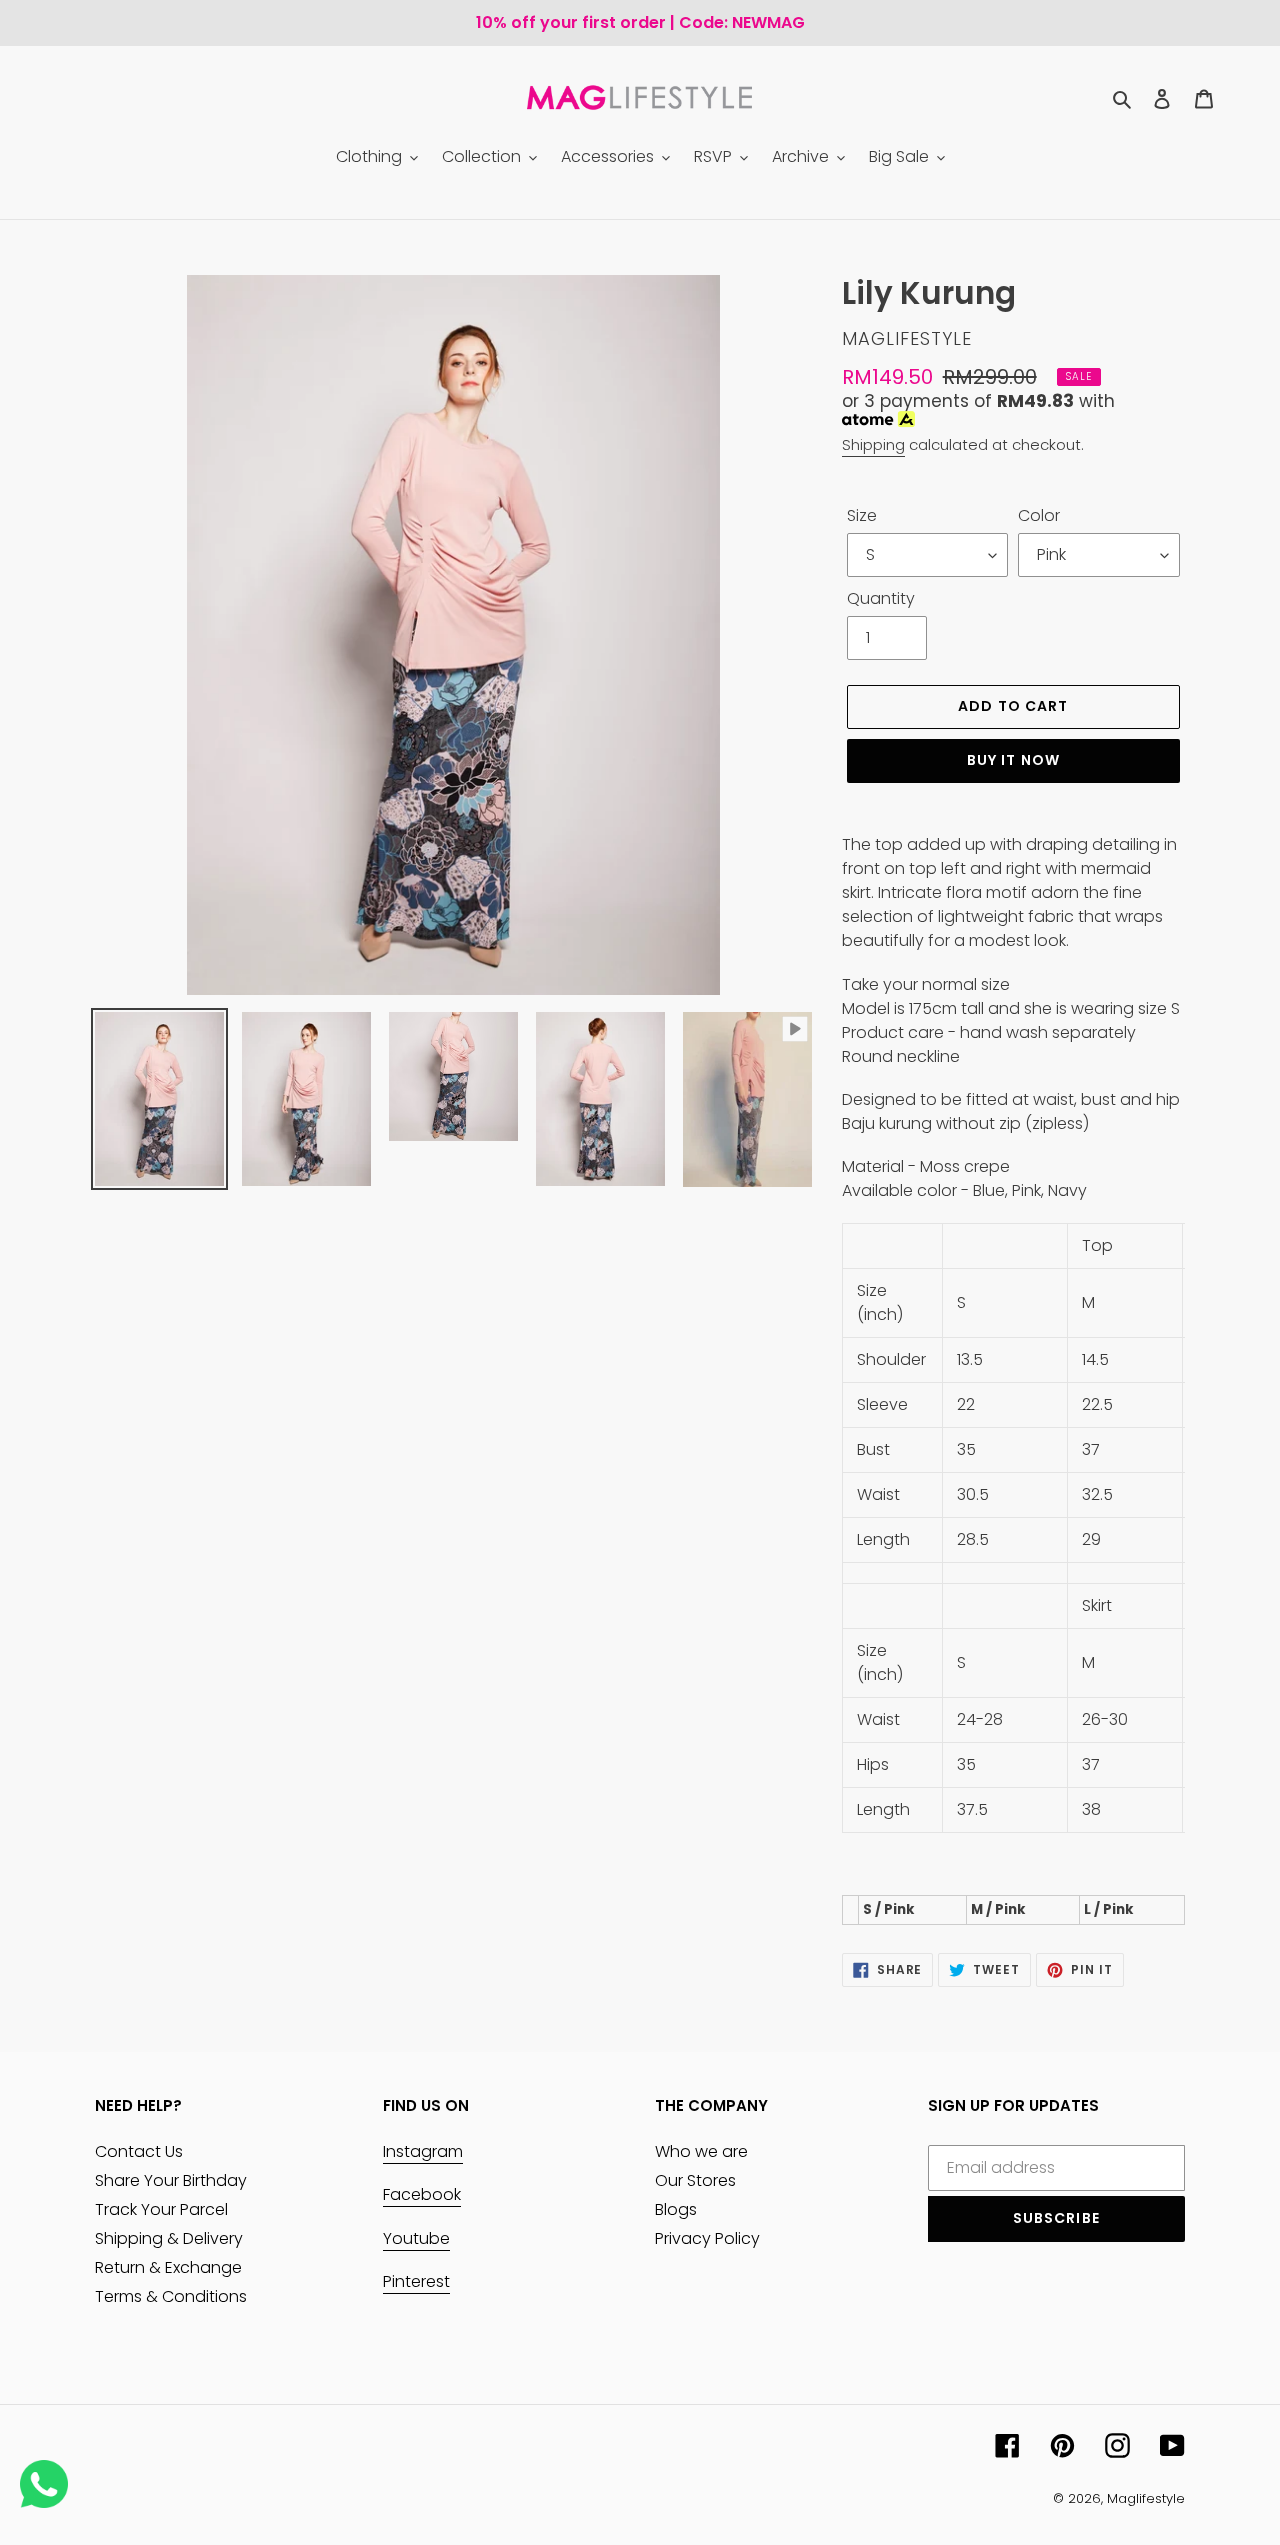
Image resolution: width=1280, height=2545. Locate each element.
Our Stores (695, 2180)
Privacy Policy (707, 2238)
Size (862, 515)
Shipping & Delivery (169, 2238)
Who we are (701, 2151)
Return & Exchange (168, 2267)
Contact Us (139, 2151)
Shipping (873, 444)
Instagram (423, 2151)
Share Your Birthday (171, 2180)
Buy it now (1013, 760)
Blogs (676, 2209)
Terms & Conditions (171, 2296)
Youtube (416, 2238)
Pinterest (416, 2281)
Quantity (881, 598)
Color (1039, 515)
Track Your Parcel (161, 2209)
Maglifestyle (1146, 2498)
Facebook (422, 2194)
